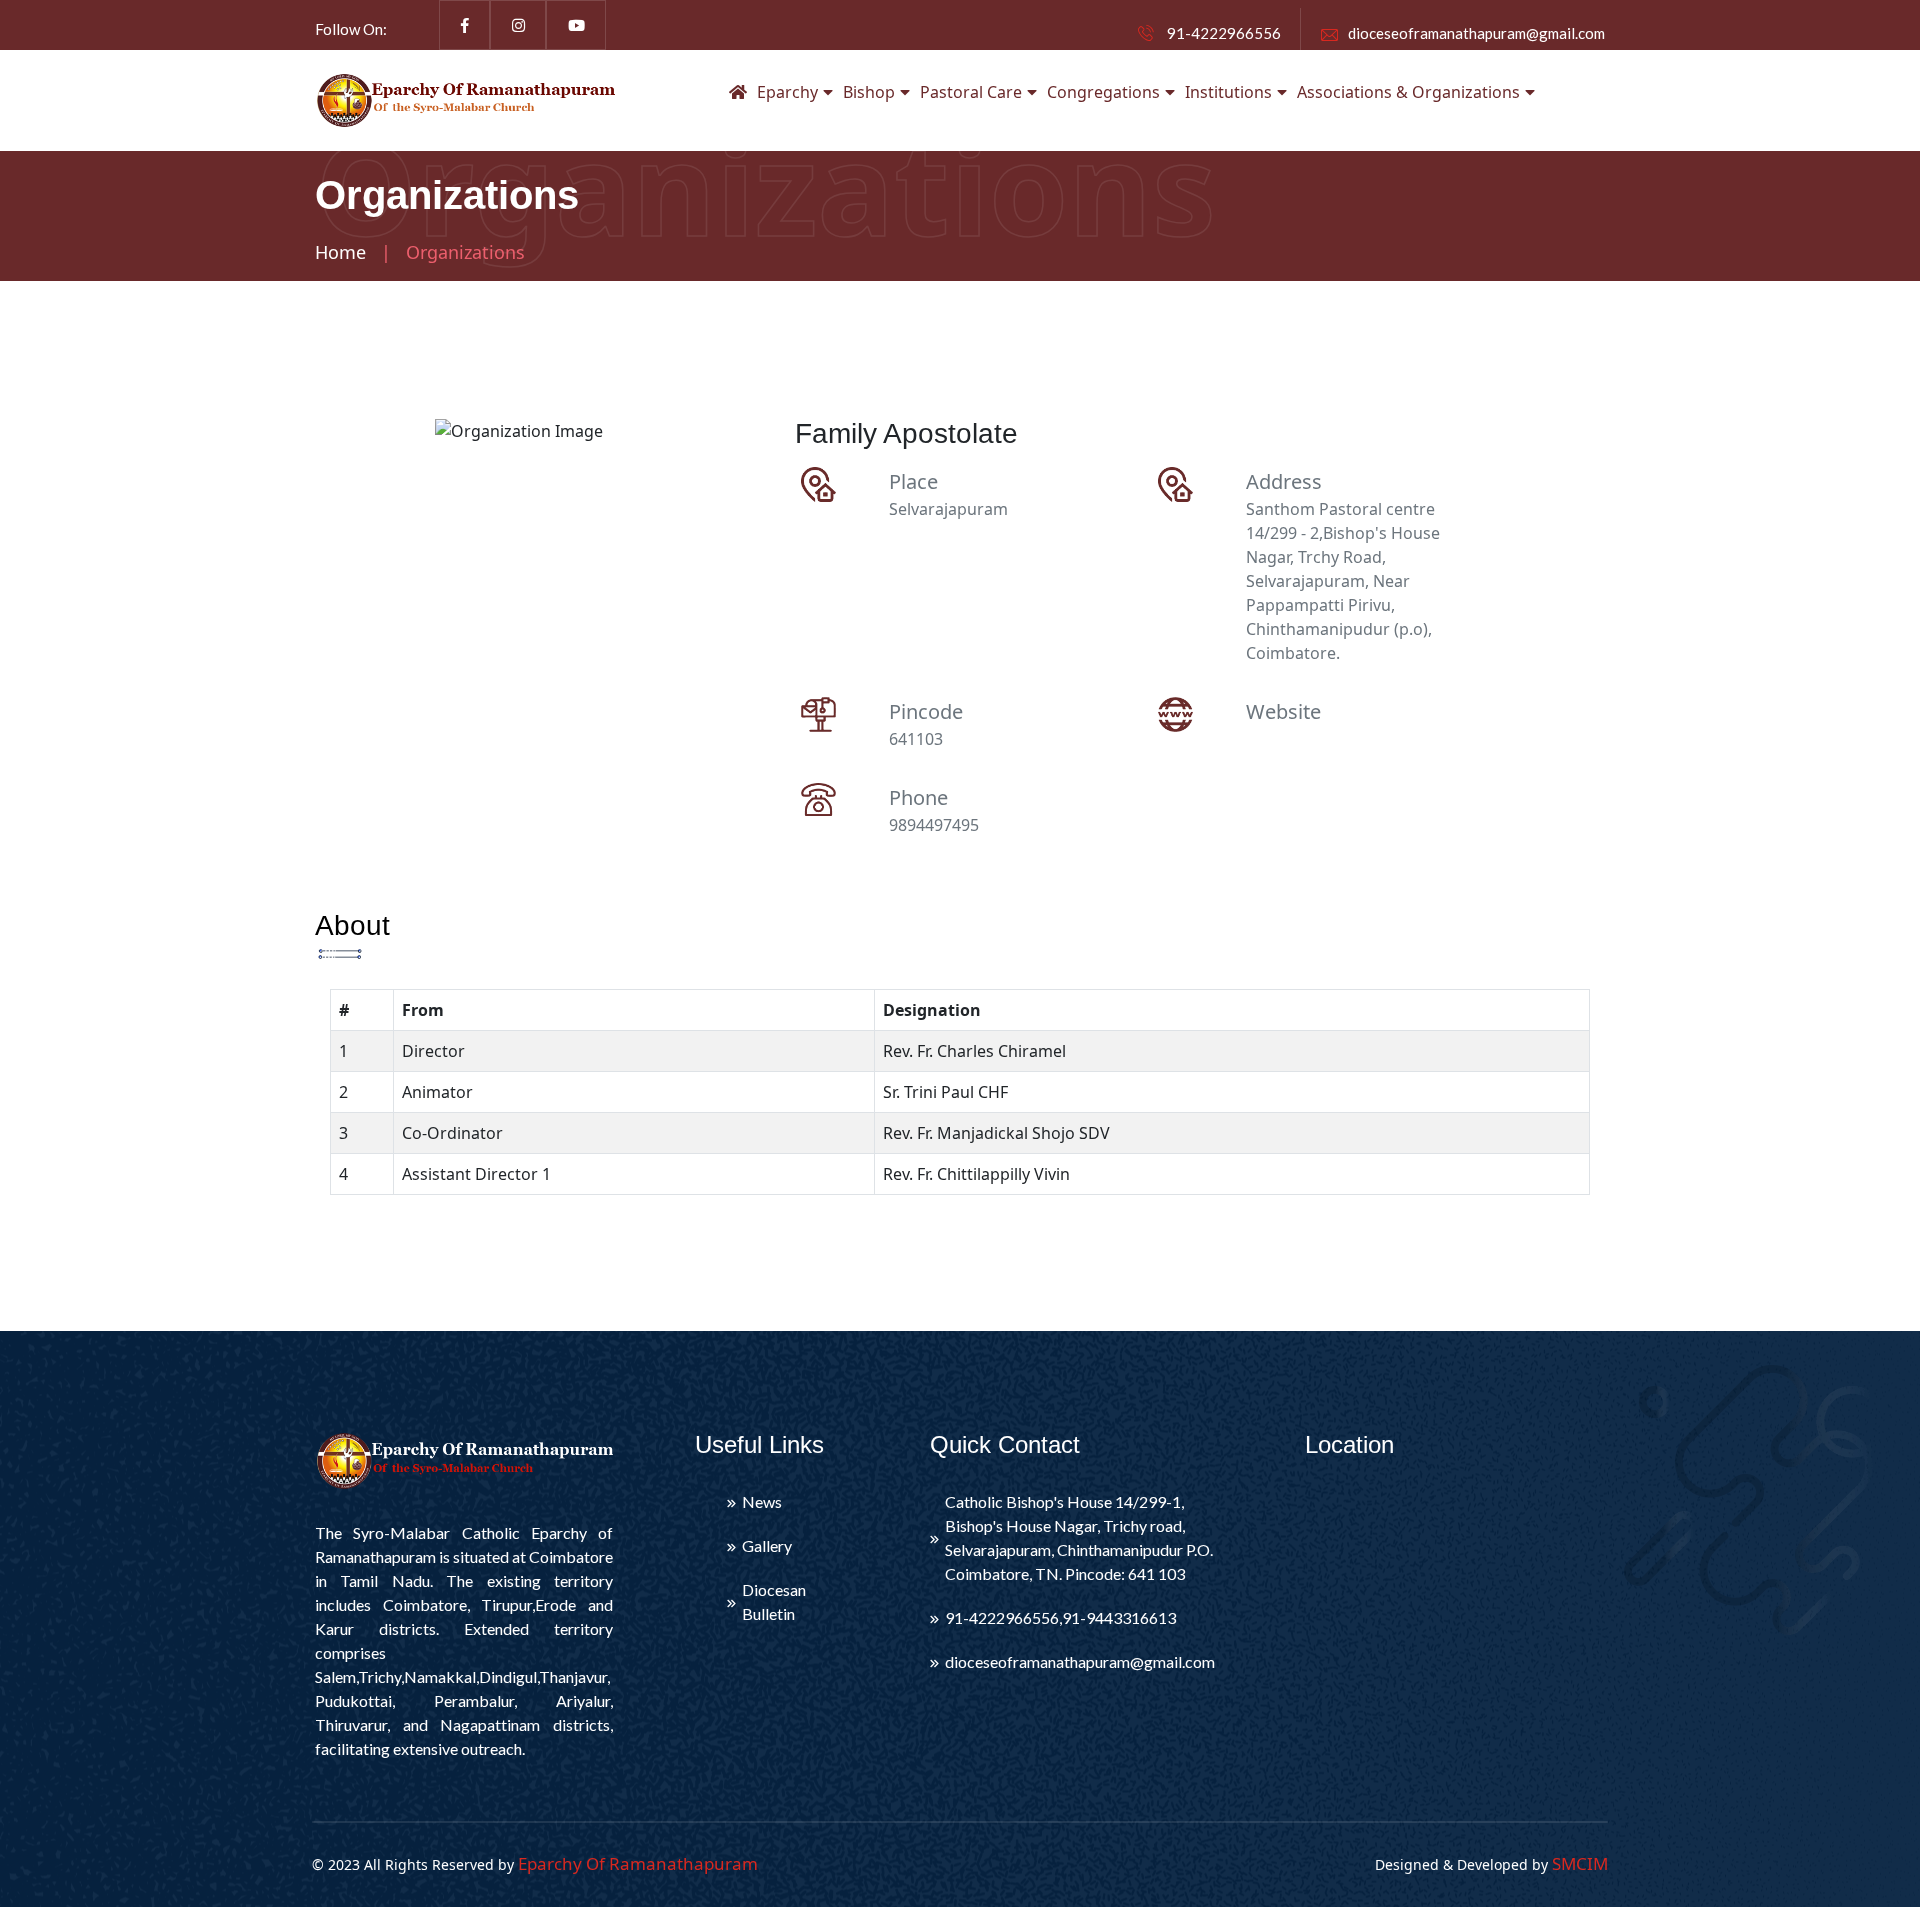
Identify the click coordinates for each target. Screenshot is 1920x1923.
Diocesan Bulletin (774, 1601)
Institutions (1228, 92)
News (762, 1501)
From (423, 1010)
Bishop (869, 92)
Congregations (1103, 92)
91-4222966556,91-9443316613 (1060, 1617)
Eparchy (787, 92)
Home (340, 252)
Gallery (767, 1545)
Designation (932, 1010)
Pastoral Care (971, 92)
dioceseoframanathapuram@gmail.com (1476, 33)
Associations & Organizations (1408, 92)
